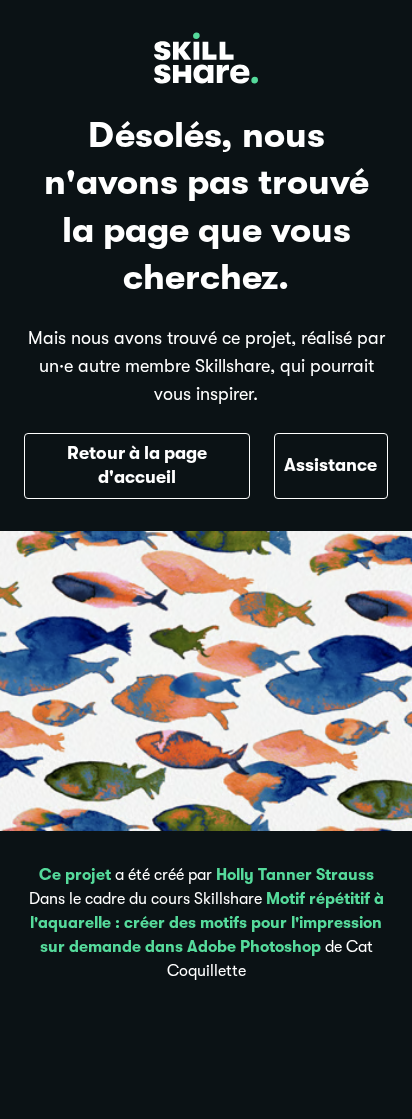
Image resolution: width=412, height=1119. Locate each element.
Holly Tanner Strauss (295, 875)
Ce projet (75, 875)
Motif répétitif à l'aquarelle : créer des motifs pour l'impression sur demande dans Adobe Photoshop (207, 923)
